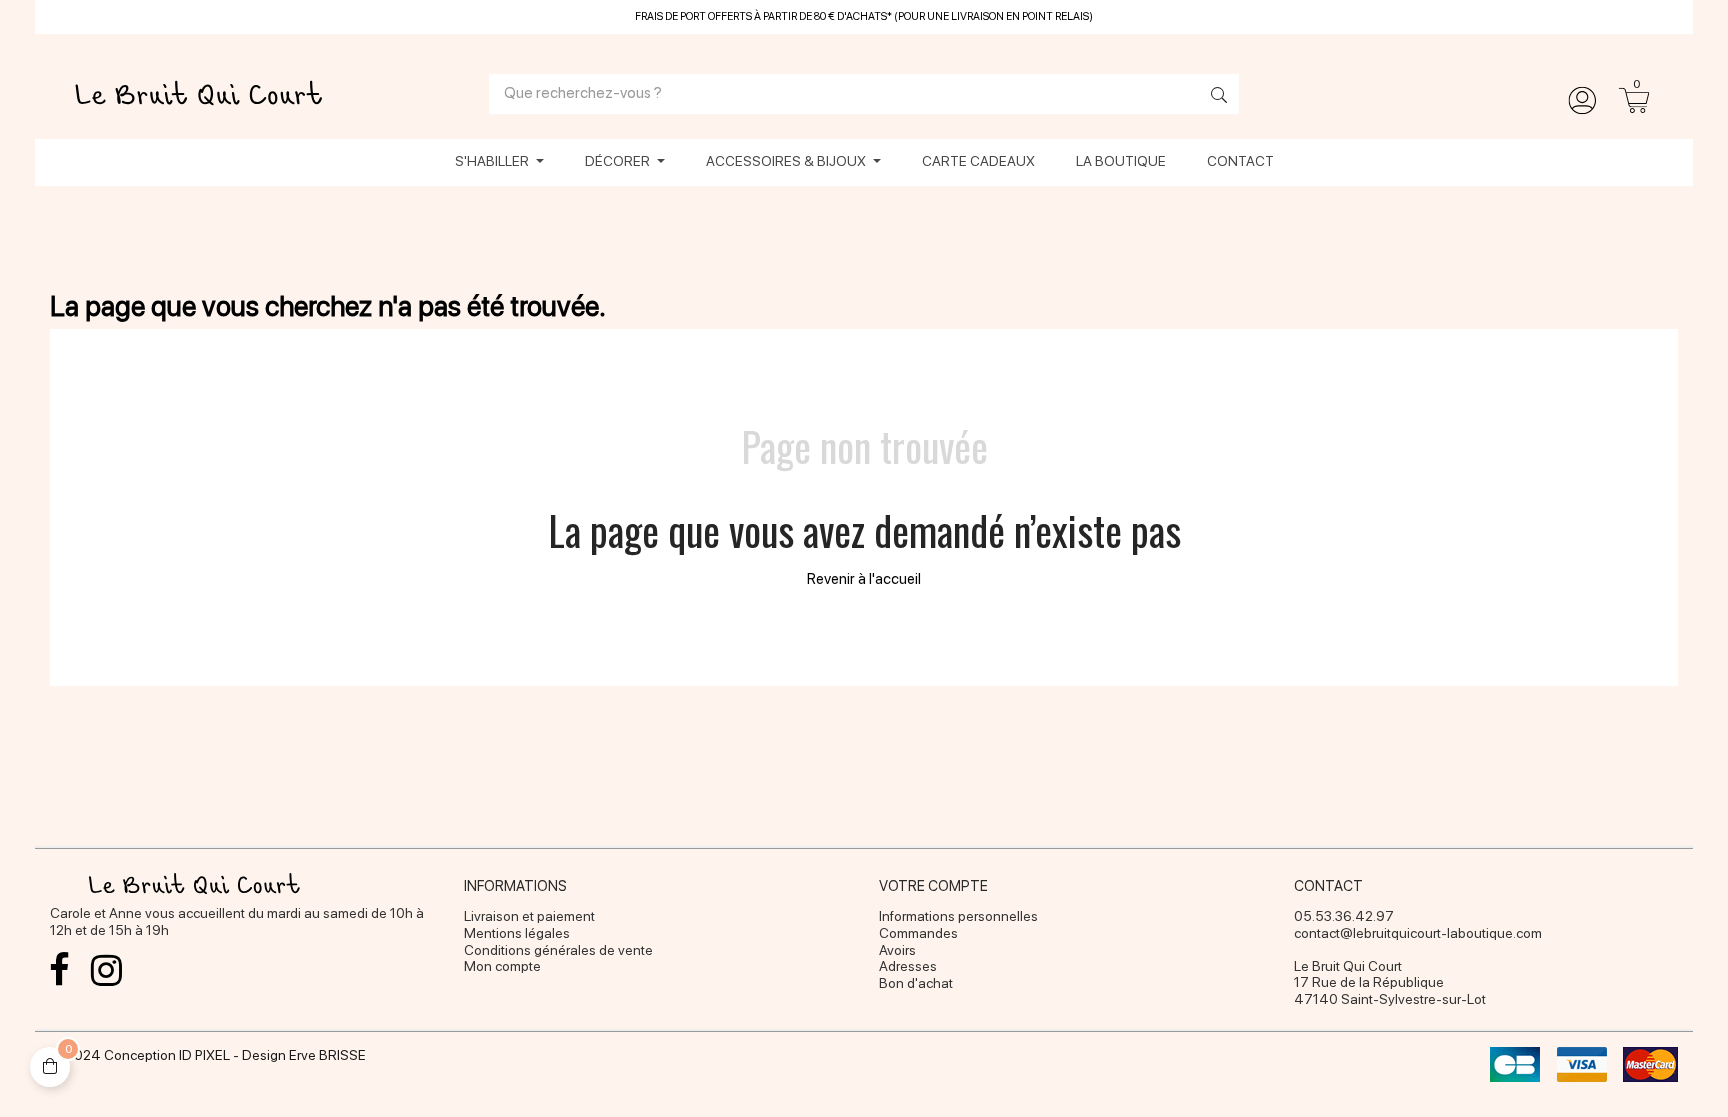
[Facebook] (60, 970)
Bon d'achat (916, 983)
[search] (1214, 96)
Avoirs (897, 950)
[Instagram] (107, 970)
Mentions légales (517, 933)
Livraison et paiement (529, 916)
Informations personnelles (958, 916)
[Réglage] (1582, 101)
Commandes (918, 933)
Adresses (908, 966)
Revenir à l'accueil (864, 579)
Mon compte (502, 966)
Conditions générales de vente (558, 950)
